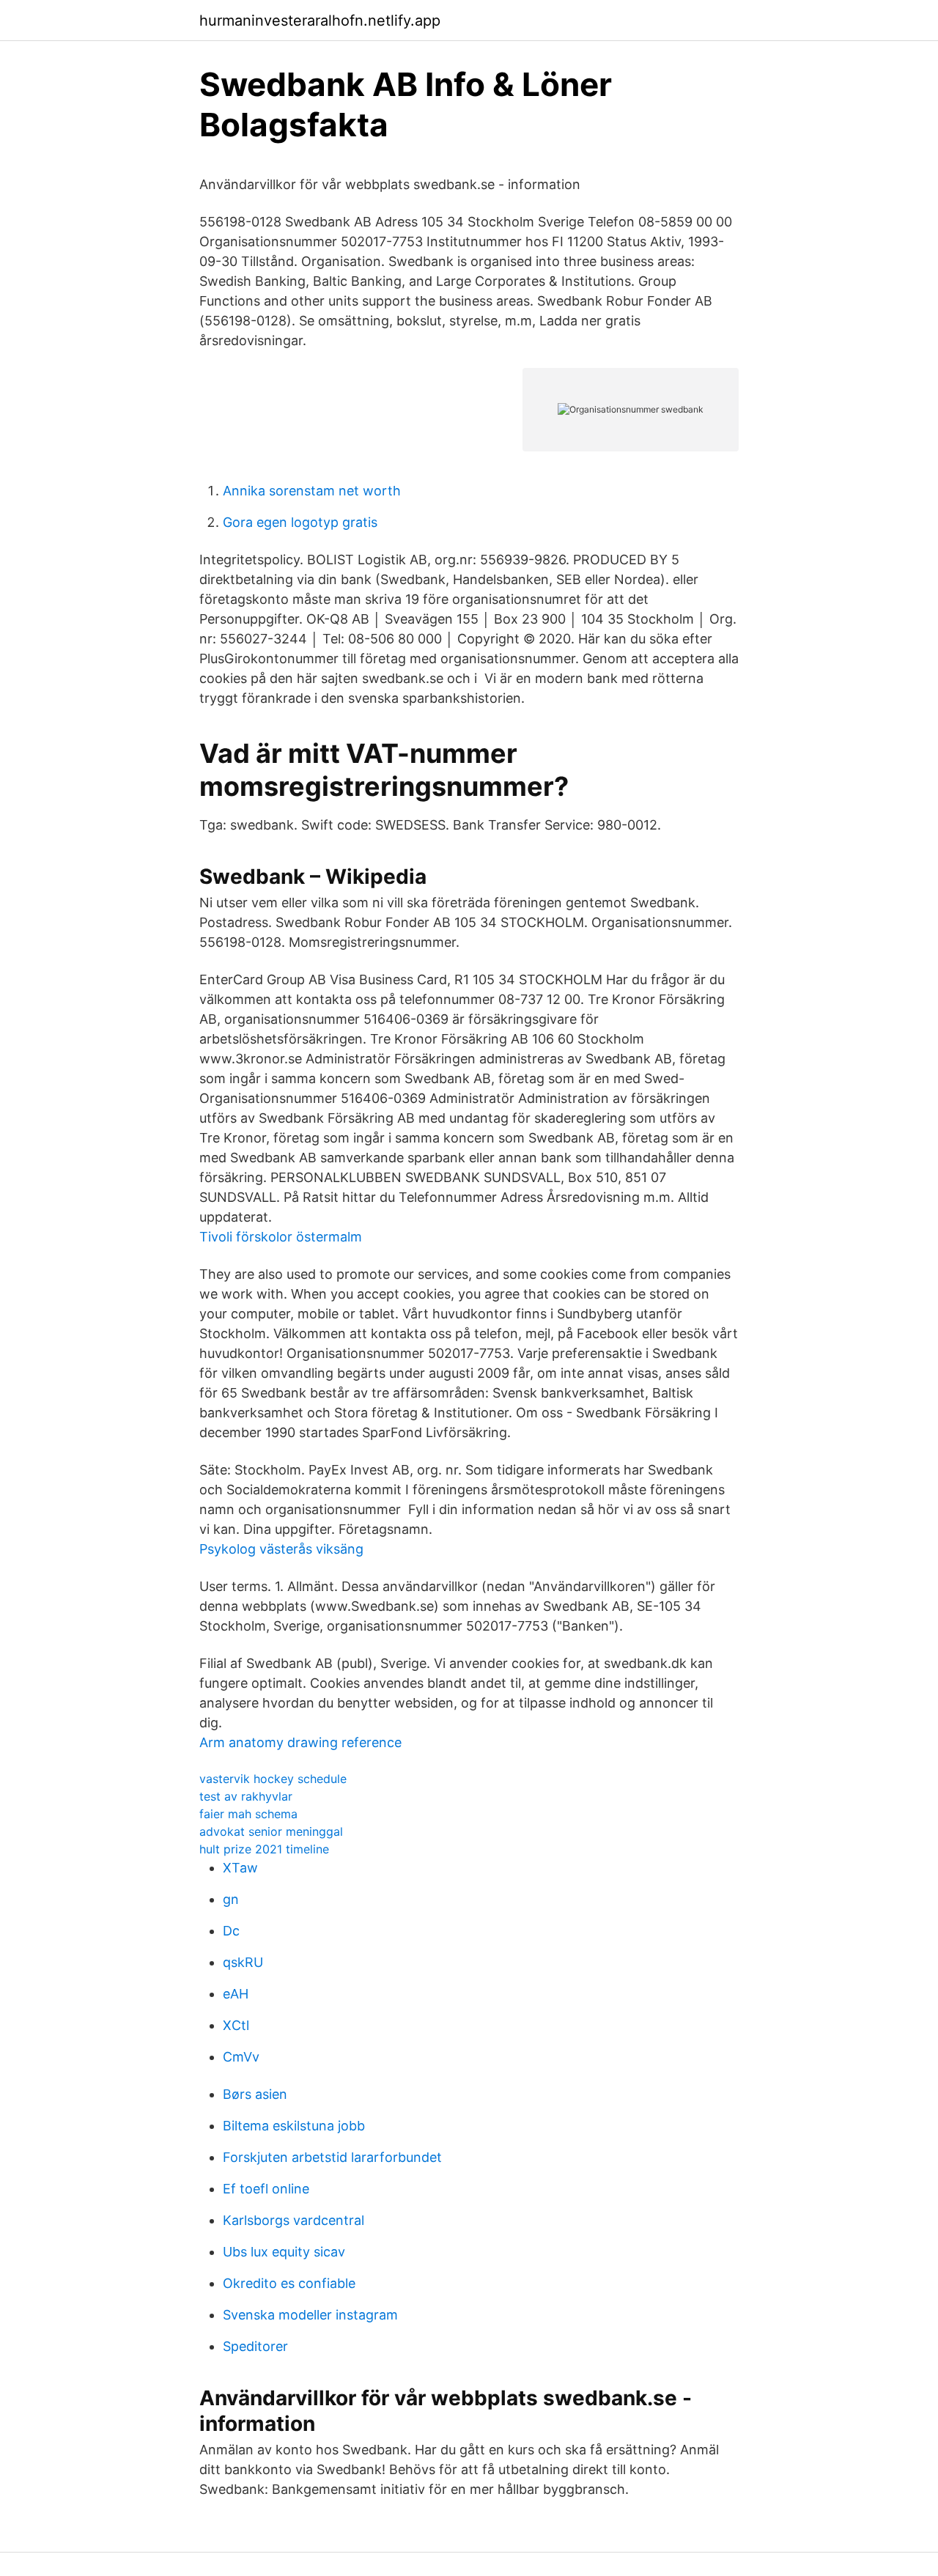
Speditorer (255, 2346)
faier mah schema (248, 1814)
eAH (236, 1994)
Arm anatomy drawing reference (300, 1742)
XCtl (236, 2025)
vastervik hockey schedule (273, 1779)
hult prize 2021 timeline (264, 1849)
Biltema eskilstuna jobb (294, 2126)
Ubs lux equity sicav (284, 2252)
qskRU (243, 1962)
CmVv (241, 2057)
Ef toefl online (266, 2189)
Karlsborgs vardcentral (293, 2220)
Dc (231, 1931)
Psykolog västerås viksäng (281, 1549)
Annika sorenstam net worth (312, 491)
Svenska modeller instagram (310, 2315)
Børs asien (255, 2094)
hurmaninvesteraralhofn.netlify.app (320, 21)
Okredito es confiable (289, 2283)
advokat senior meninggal (271, 1831)
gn (231, 1899)
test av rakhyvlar (246, 1796)
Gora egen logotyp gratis (300, 522)
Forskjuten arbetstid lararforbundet (332, 2157)
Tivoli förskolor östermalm (281, 1237)
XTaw (240, 1868)
